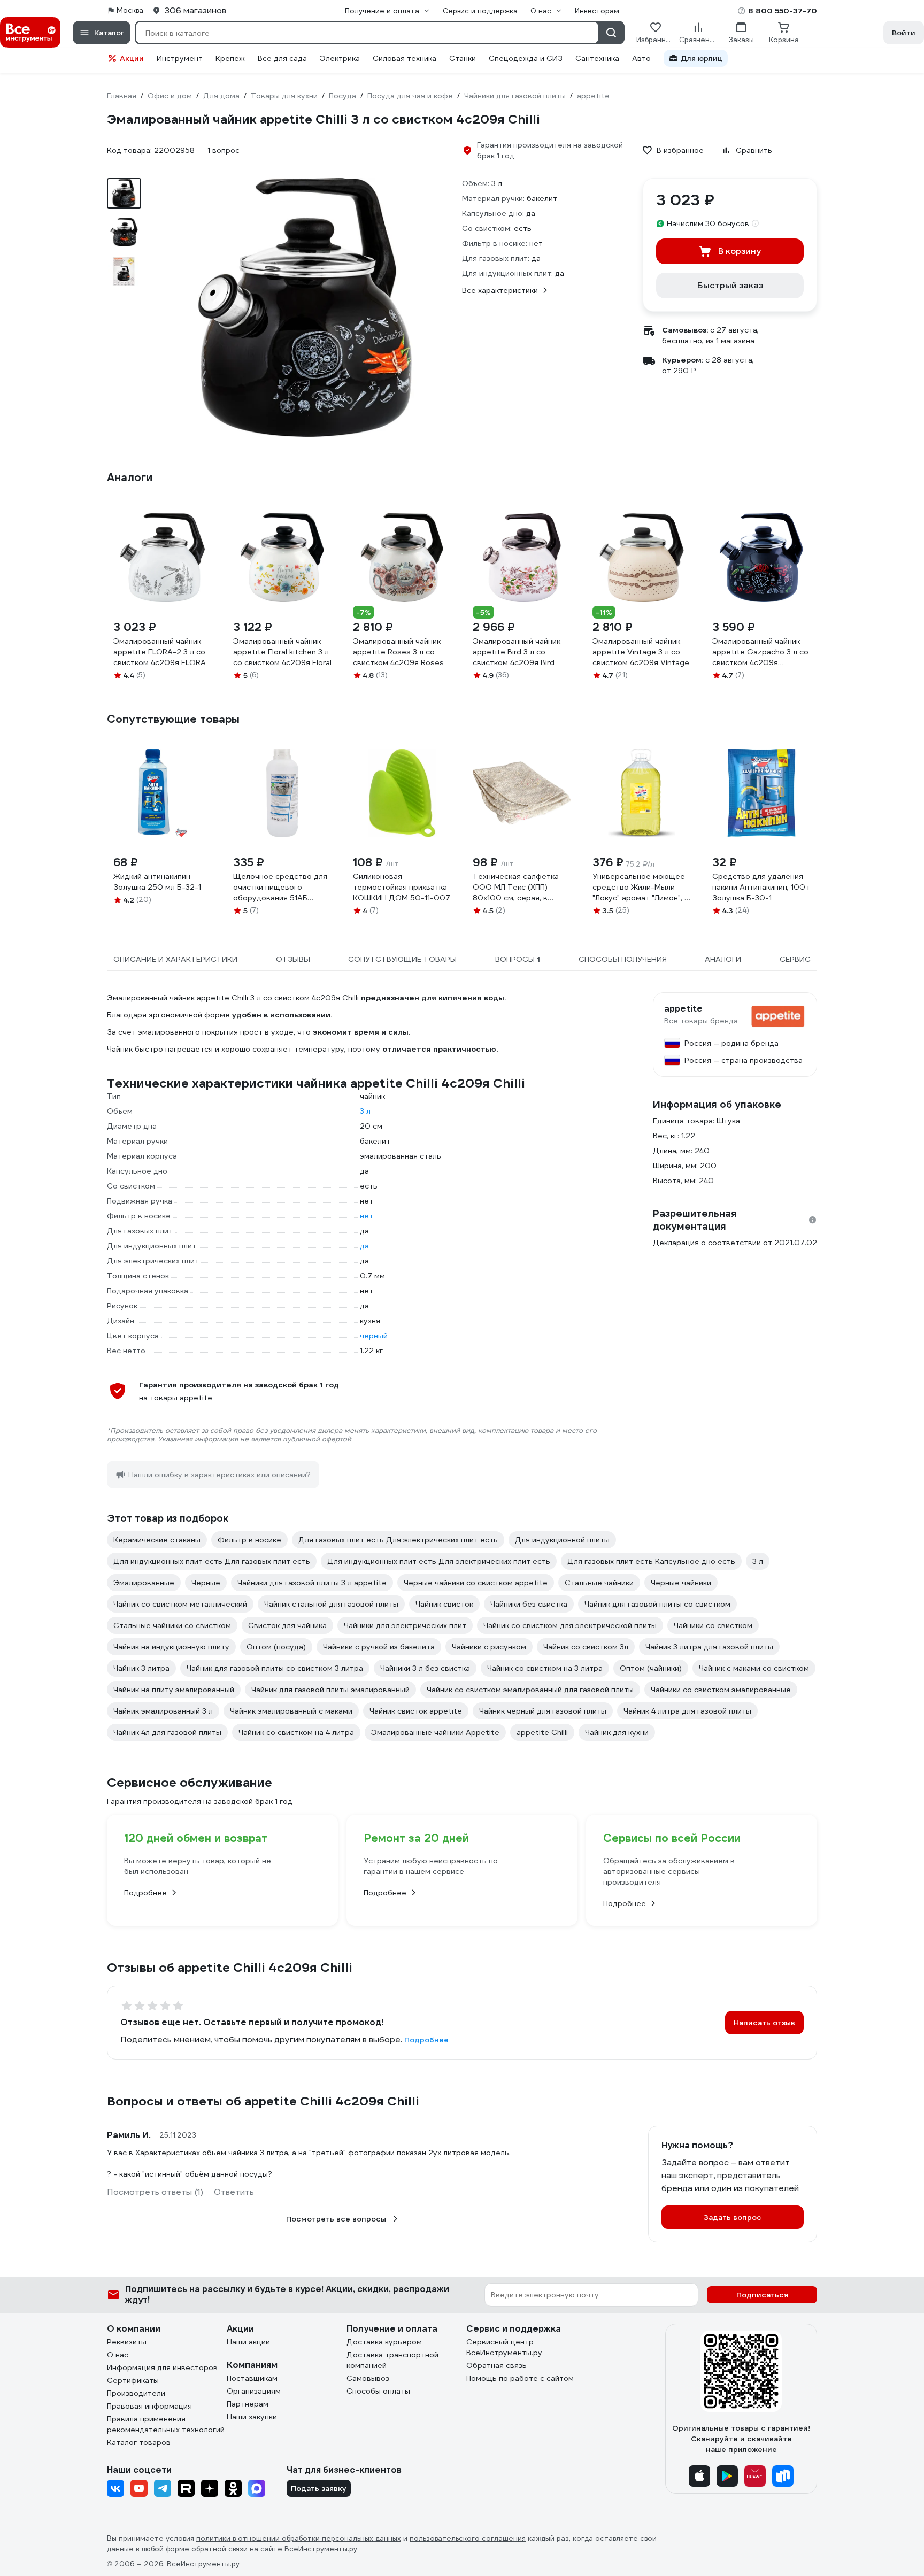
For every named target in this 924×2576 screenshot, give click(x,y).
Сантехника (597, 58)
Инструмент (180, 58)
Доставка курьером (384, 2342)
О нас (118, 2355)
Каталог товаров (139, 2442)
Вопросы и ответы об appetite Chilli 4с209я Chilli (263, 2101)
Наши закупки (252, 2417)
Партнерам (248, 2404)
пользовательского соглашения (468, 2538)
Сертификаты (133, 2380)
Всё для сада (282, 58)
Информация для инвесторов (162, 2367)
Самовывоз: (685, 330)
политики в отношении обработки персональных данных (299, 2538)
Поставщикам (252, 2378)
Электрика (340, 58)
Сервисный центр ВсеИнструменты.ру (504, 2347)
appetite (683, 1009)
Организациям (254, 2391)
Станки (463, 58)
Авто (641, 58)
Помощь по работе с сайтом (520, 2378)
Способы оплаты (378, 2391)
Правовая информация (149, 2406)
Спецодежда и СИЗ (526, 58)
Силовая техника (405, 58)
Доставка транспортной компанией (392, 2360)
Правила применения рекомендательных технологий (166, 2424)
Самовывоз (368, 2378)
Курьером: (683, 360)
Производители (136, 2393)
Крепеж (230, 58)
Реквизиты (127, 2342)
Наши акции (248, 2342)
